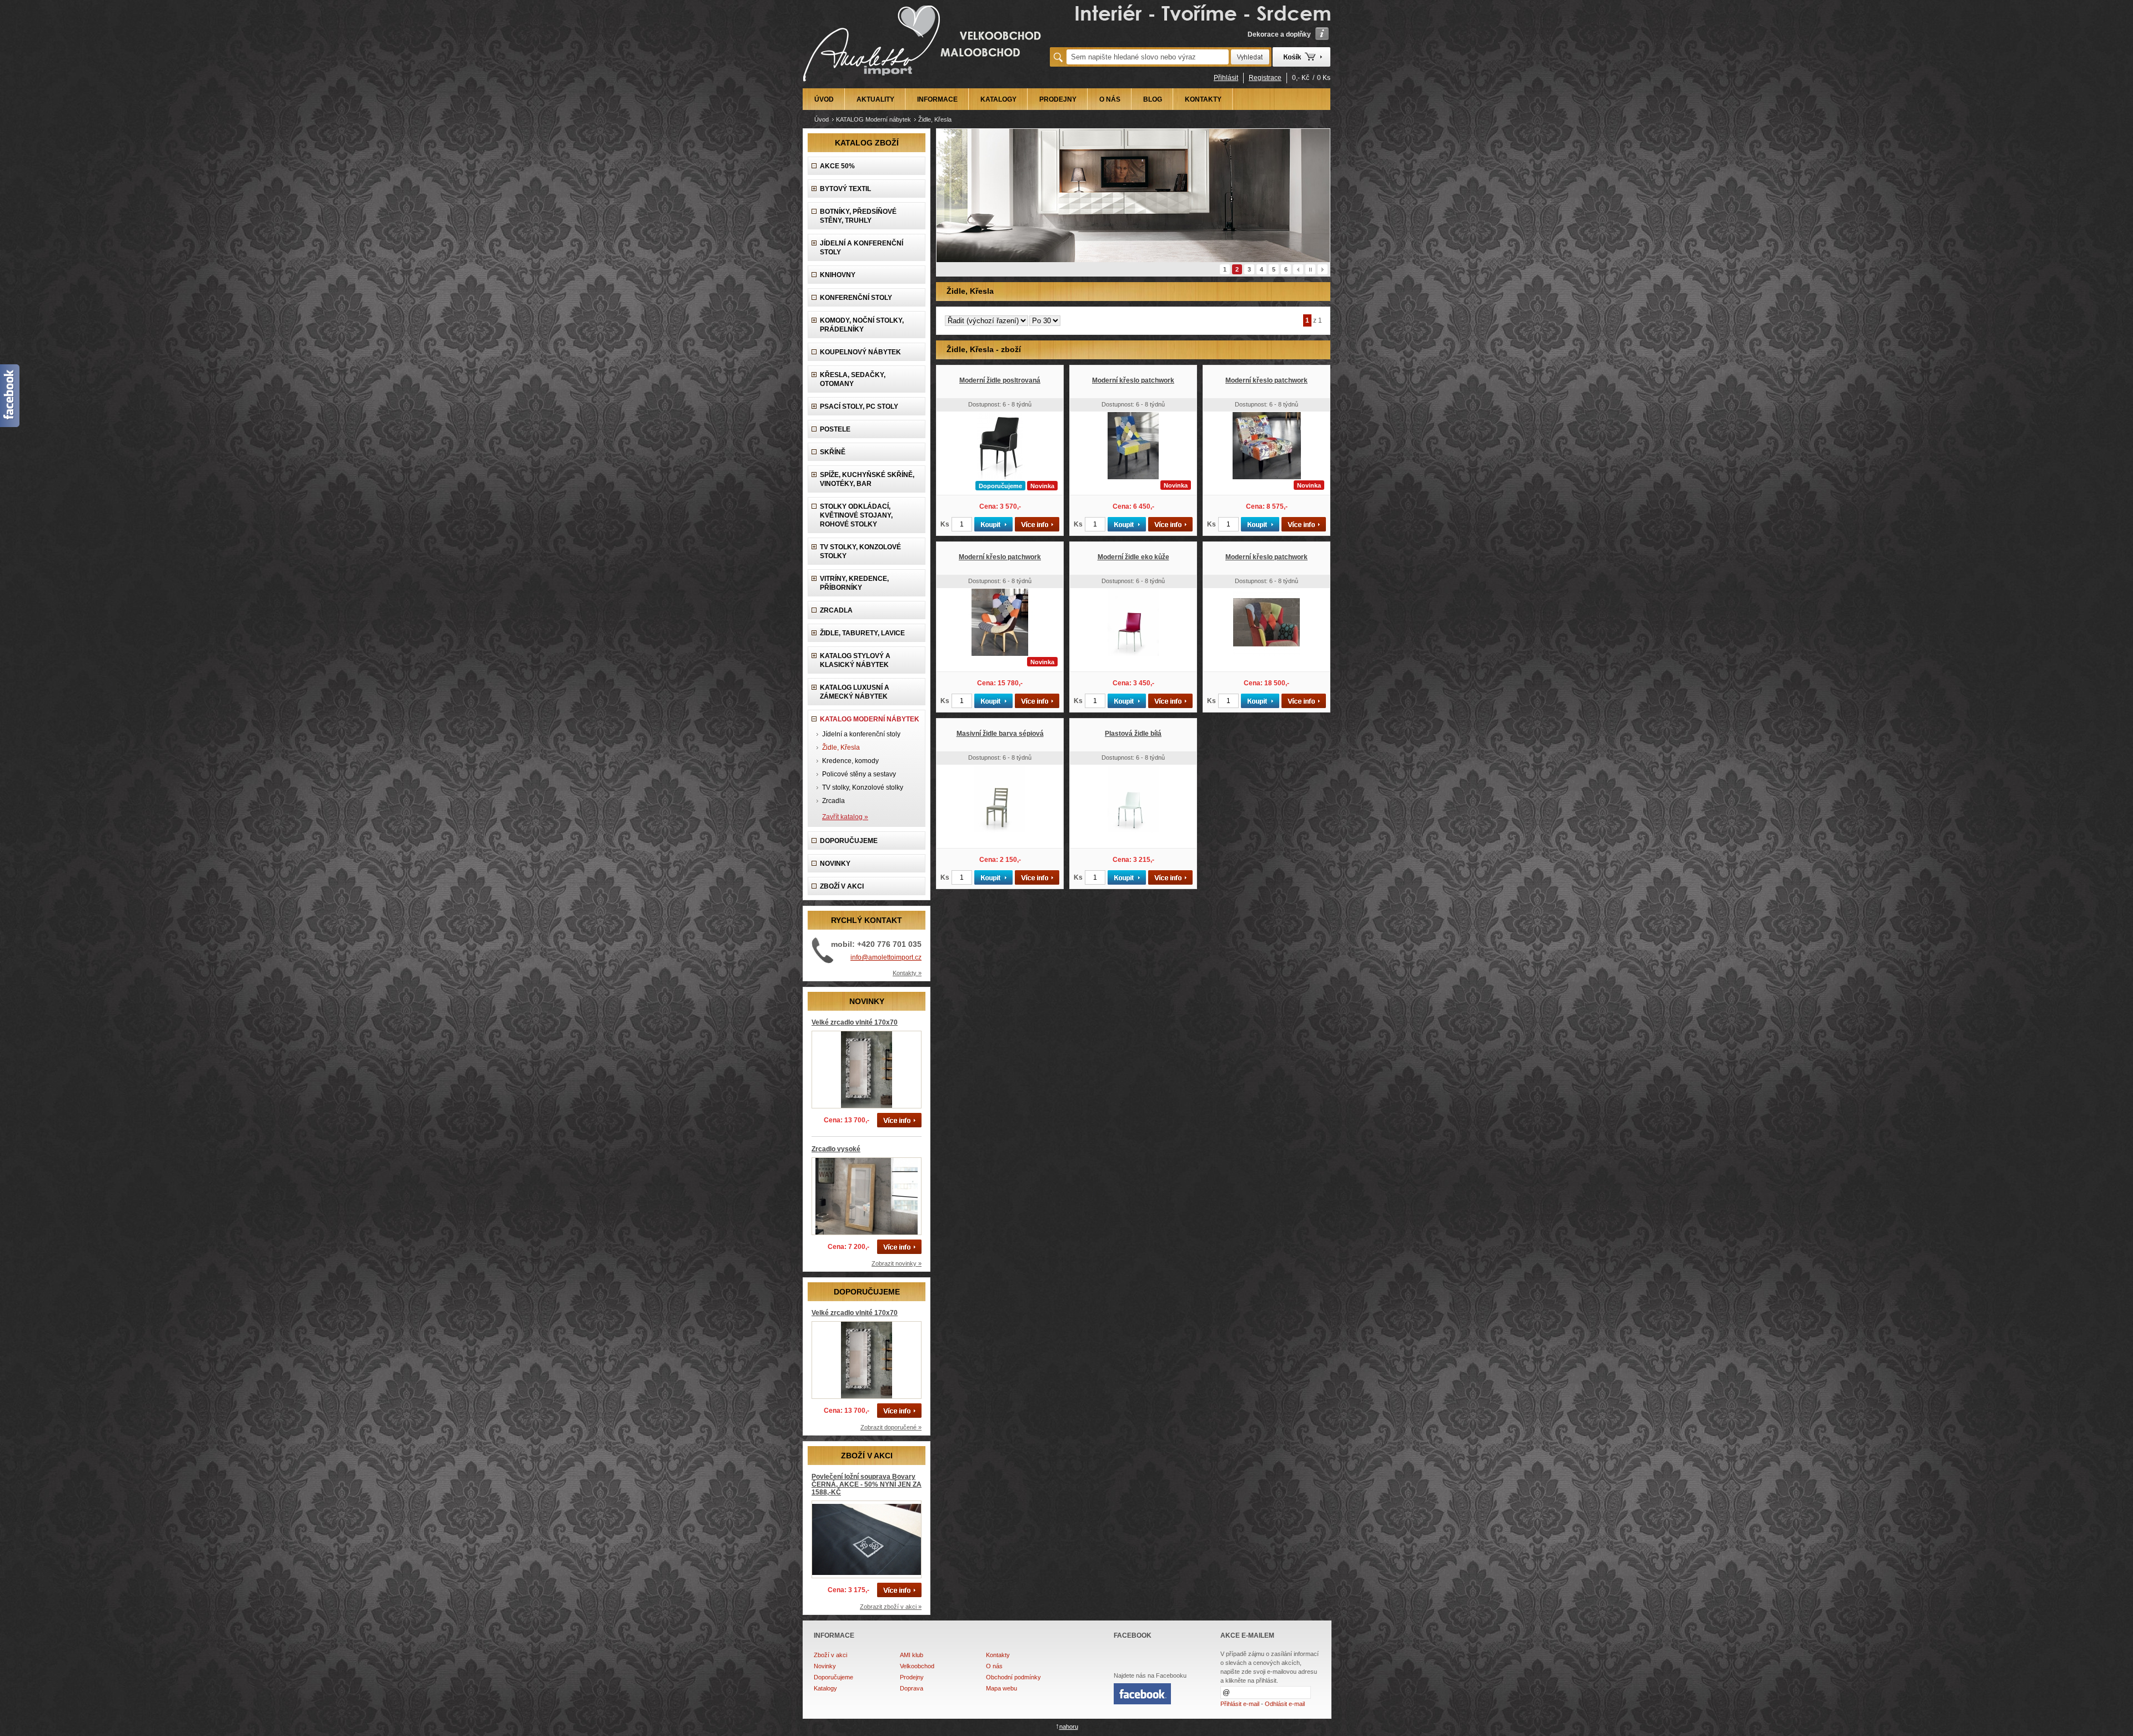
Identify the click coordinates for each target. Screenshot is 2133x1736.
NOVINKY (835, 864)
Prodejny (912, 1677)
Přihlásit (1226, 78)
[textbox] (1148, 57)
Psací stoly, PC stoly (859, 407)
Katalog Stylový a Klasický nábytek (855, 660)
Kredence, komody (850, 761)
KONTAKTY (1203, 99)
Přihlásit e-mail (1240, 1704)
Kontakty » (907, 973)
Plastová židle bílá (1133, 734)
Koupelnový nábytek (860, 352)
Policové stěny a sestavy (859, 774)
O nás (994, 1666)
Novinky (825, 1666)
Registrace (1265, 78)
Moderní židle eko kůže (1133, 557)
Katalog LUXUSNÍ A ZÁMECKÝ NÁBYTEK (855, 692)
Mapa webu (1002, 1688)
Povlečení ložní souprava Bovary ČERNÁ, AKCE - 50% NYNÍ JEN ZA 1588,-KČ (867, 1484)
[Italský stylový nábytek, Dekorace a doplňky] (923, 84)
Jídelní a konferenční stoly (862, 248)
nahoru (1069, 1727)
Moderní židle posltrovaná (1000, 380)
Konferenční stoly (856, 298)
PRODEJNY (1058, 99)
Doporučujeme (833, 1677)
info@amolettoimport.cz (886, 957)
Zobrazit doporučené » (891, 1427)
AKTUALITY (875, 99)
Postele (835, 429)
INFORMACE (937, 99)
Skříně (833, 452)
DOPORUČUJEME (849, 841)
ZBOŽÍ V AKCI (842, 886)
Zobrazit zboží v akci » (891, 1607)
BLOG (1153, 99)
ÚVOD (824, 99)
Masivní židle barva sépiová (1000, 734)
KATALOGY (998, 99)
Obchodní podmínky (1013, 1677)
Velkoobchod (917, 1666)
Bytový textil (845, 189)
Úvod (822, 119)
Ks (945, 524)
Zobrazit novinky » (897, 1263)
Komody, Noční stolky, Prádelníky (862, 325)
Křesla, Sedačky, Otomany (853, 379)
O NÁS (1110, 99)
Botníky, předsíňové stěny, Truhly (858, 216)
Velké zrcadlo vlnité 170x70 (855, 1022)
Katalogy (825, 1688)
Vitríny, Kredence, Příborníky (854, 583)
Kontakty (998, 1655)
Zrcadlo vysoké (836, 1149)
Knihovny (838, 275)
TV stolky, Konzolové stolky (860, 551)
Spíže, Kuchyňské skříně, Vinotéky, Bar (867, 479)
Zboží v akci (830, 1655)
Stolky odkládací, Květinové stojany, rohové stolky (856, 515)
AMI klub (912, 1655)
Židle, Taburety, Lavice (862, 633)
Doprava (912, 1688)
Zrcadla (836, 610)
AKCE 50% (837, 166)
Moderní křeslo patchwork (1133, 380)
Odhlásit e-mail (1285, 1704)
